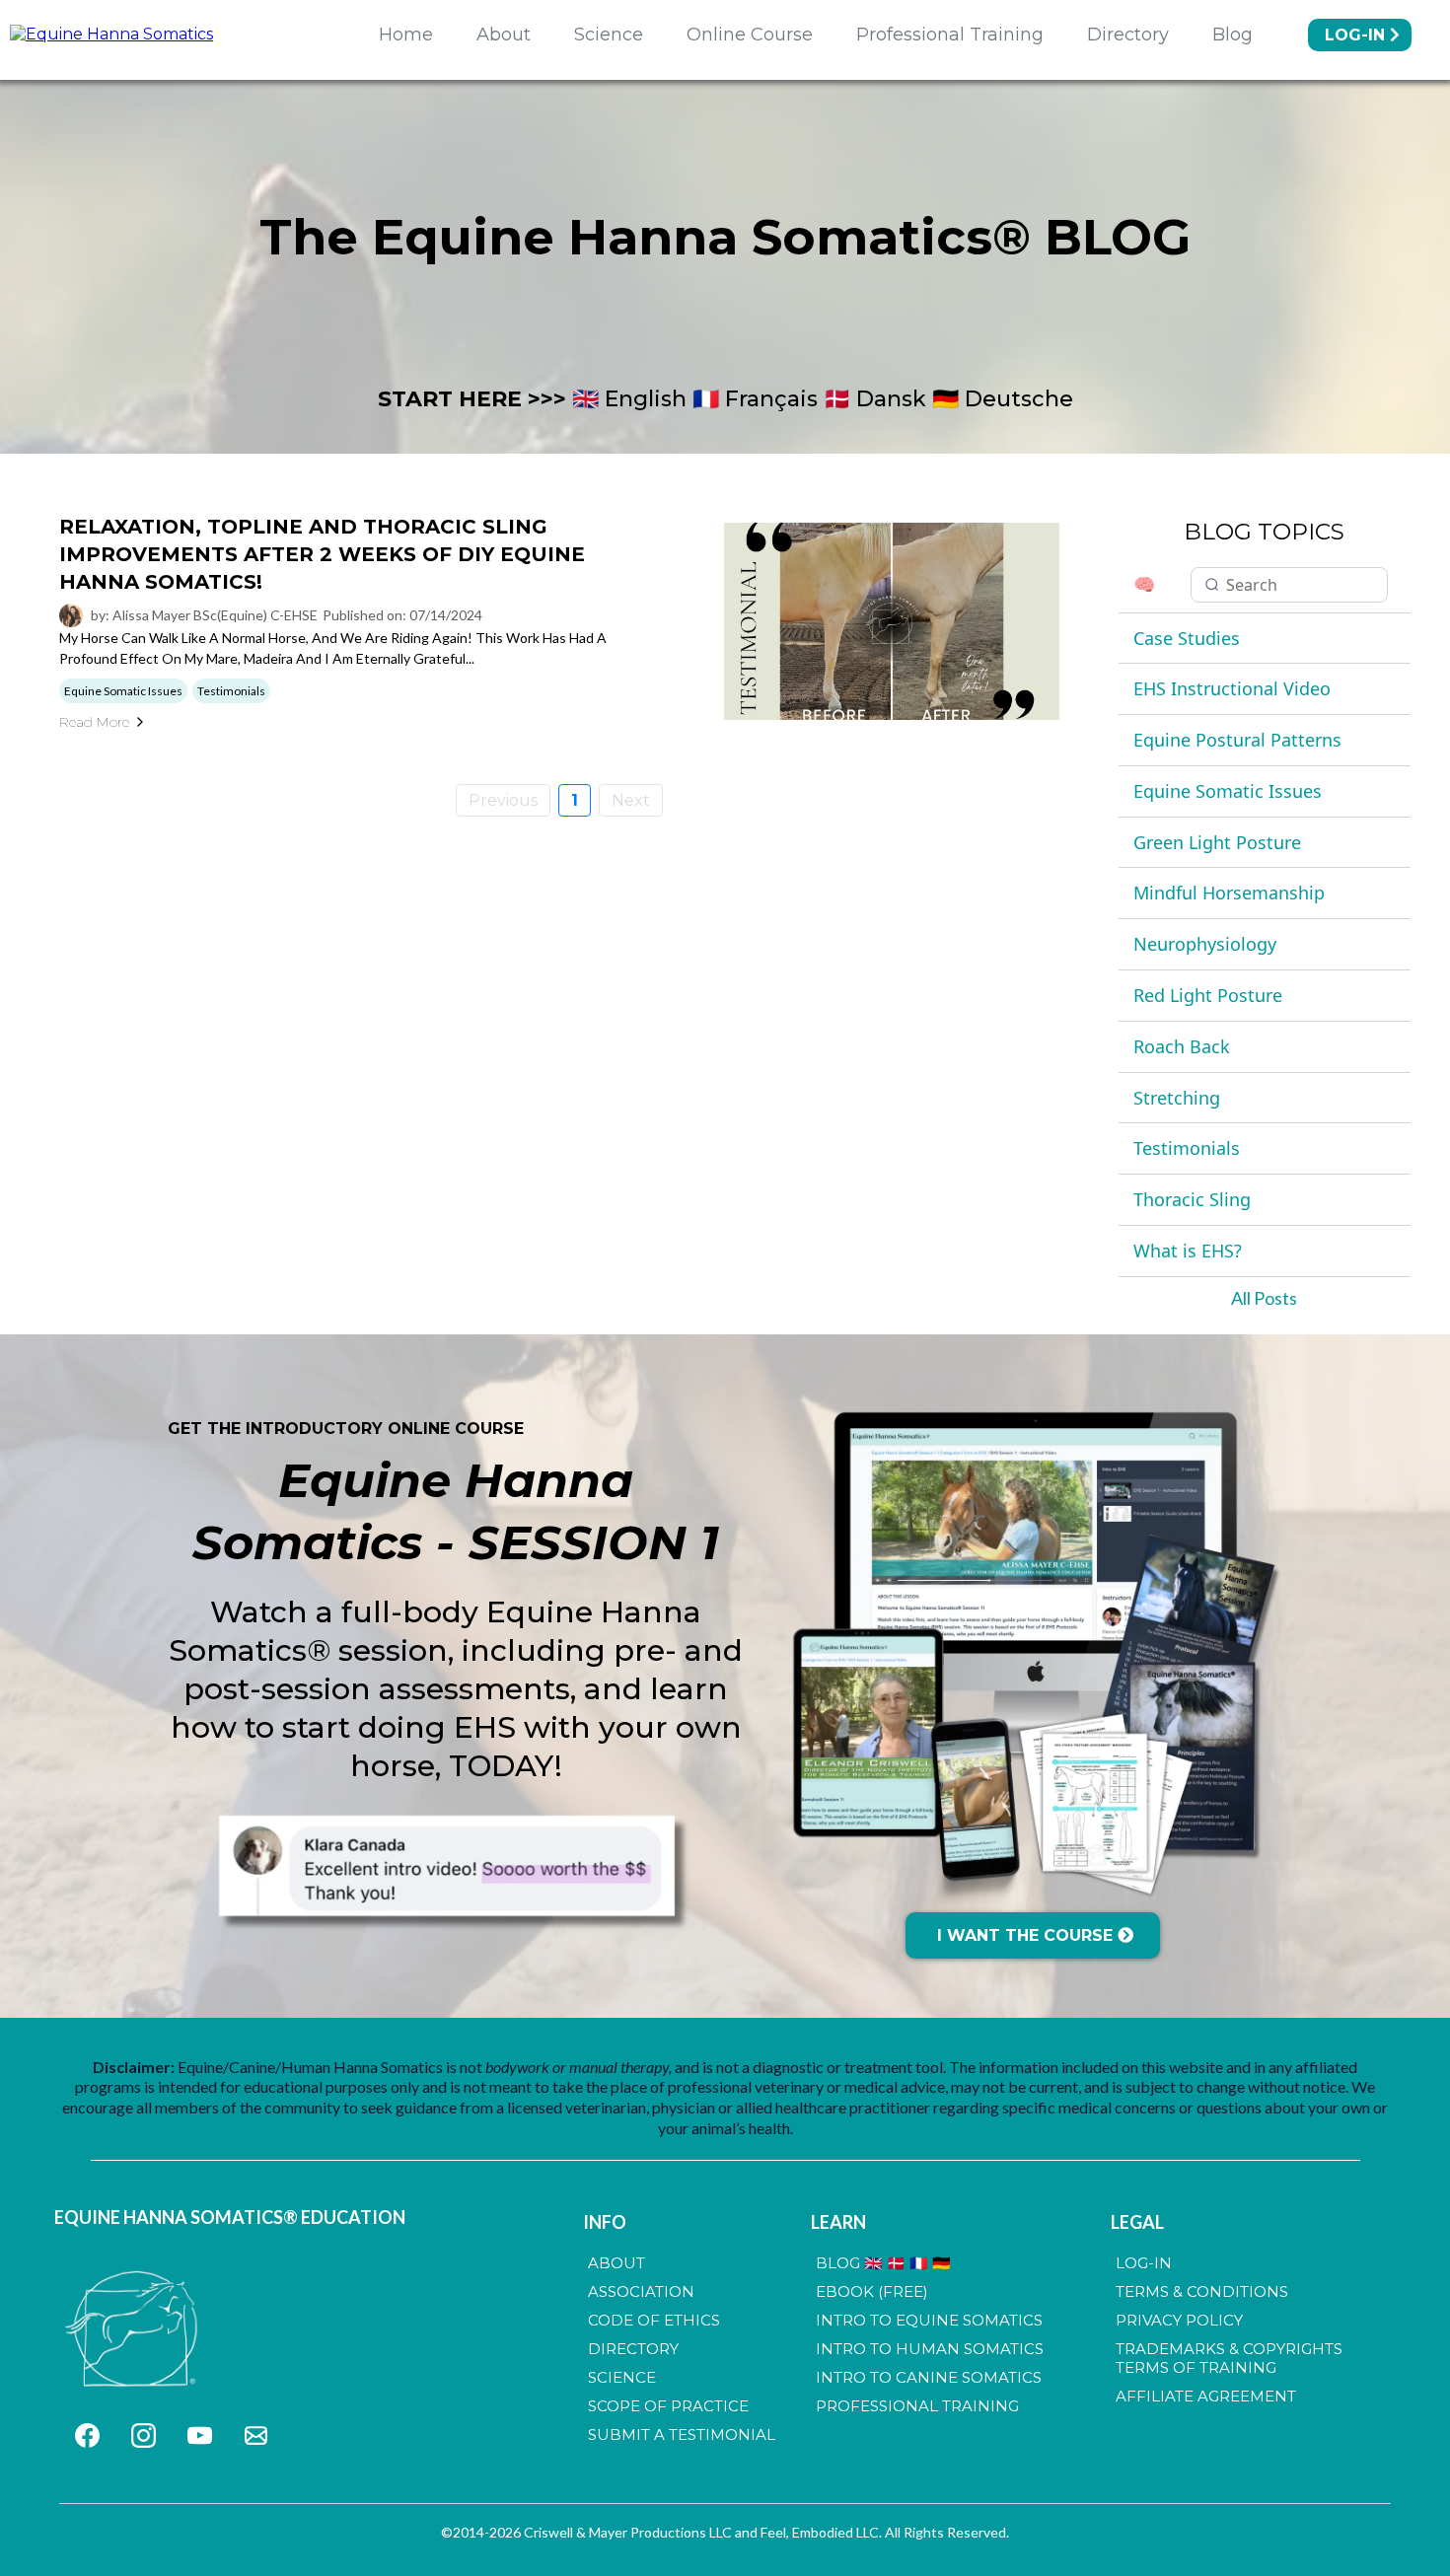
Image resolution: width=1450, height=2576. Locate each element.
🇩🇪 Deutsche (1003, 399)
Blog (1232, 35)
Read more (94, 722)
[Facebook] (87, 2435)
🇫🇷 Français (755, 399)
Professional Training (950, 35)
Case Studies (1187, 638)
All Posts (1264, 1298)
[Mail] (256, 2435)
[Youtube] (200, 2435)
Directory (1128, 35)
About (504, 35)
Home (406, 35)
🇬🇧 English (629, 399)
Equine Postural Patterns (1237, 740)
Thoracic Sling (1192, 1199)
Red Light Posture (1208, 995)
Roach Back (1182, 1046)
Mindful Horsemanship (1229, 893)
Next (631, 800)
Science (609, 35)
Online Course (750, 35)
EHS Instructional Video (1232, 688)
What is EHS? (1188, 1251)
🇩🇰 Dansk (875, 399)
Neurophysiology (1205, 944)
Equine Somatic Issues (1228, 791)
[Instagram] (144, 2435)
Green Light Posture (1217, 842)
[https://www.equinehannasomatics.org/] (111, 34)
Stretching (1177, 1098)
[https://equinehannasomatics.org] (134, 2330)
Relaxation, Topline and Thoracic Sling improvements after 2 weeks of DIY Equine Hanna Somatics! (322, 554)
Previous (503, 800)
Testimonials (1187, 1148)
